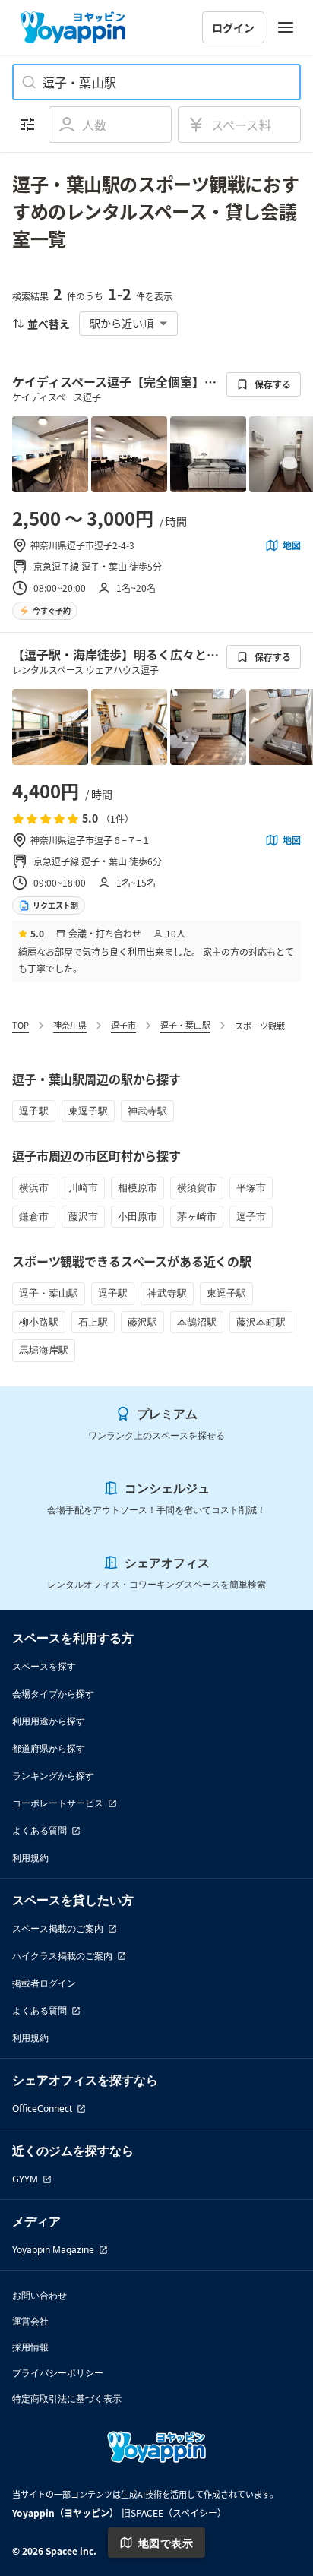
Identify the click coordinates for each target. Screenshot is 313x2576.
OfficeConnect (42, 2108)
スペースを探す (44, 1666)
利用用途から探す (49, 1721)
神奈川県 (70, 1025)
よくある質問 (40, 1830)
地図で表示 (166, 2543)
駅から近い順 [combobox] (122, 323)
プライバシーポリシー (58, 2373)
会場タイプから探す (53, 1694)
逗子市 (123, 1025)
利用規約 (30, 1858)
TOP (21, 1025)
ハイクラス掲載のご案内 (62, 1956)
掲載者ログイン (44, 1983)
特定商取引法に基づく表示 (67, 2399)
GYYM (25, 2179)
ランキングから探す (53, 1776)
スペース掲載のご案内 (58, 1928)
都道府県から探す (49, 1748)
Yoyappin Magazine (53, 2250)
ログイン (233, 27)
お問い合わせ (40, 2295)
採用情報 (30, 2347)
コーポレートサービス (58, 1803)
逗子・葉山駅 (185, 1025)
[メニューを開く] (286, 27)
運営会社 (30, 2321)
